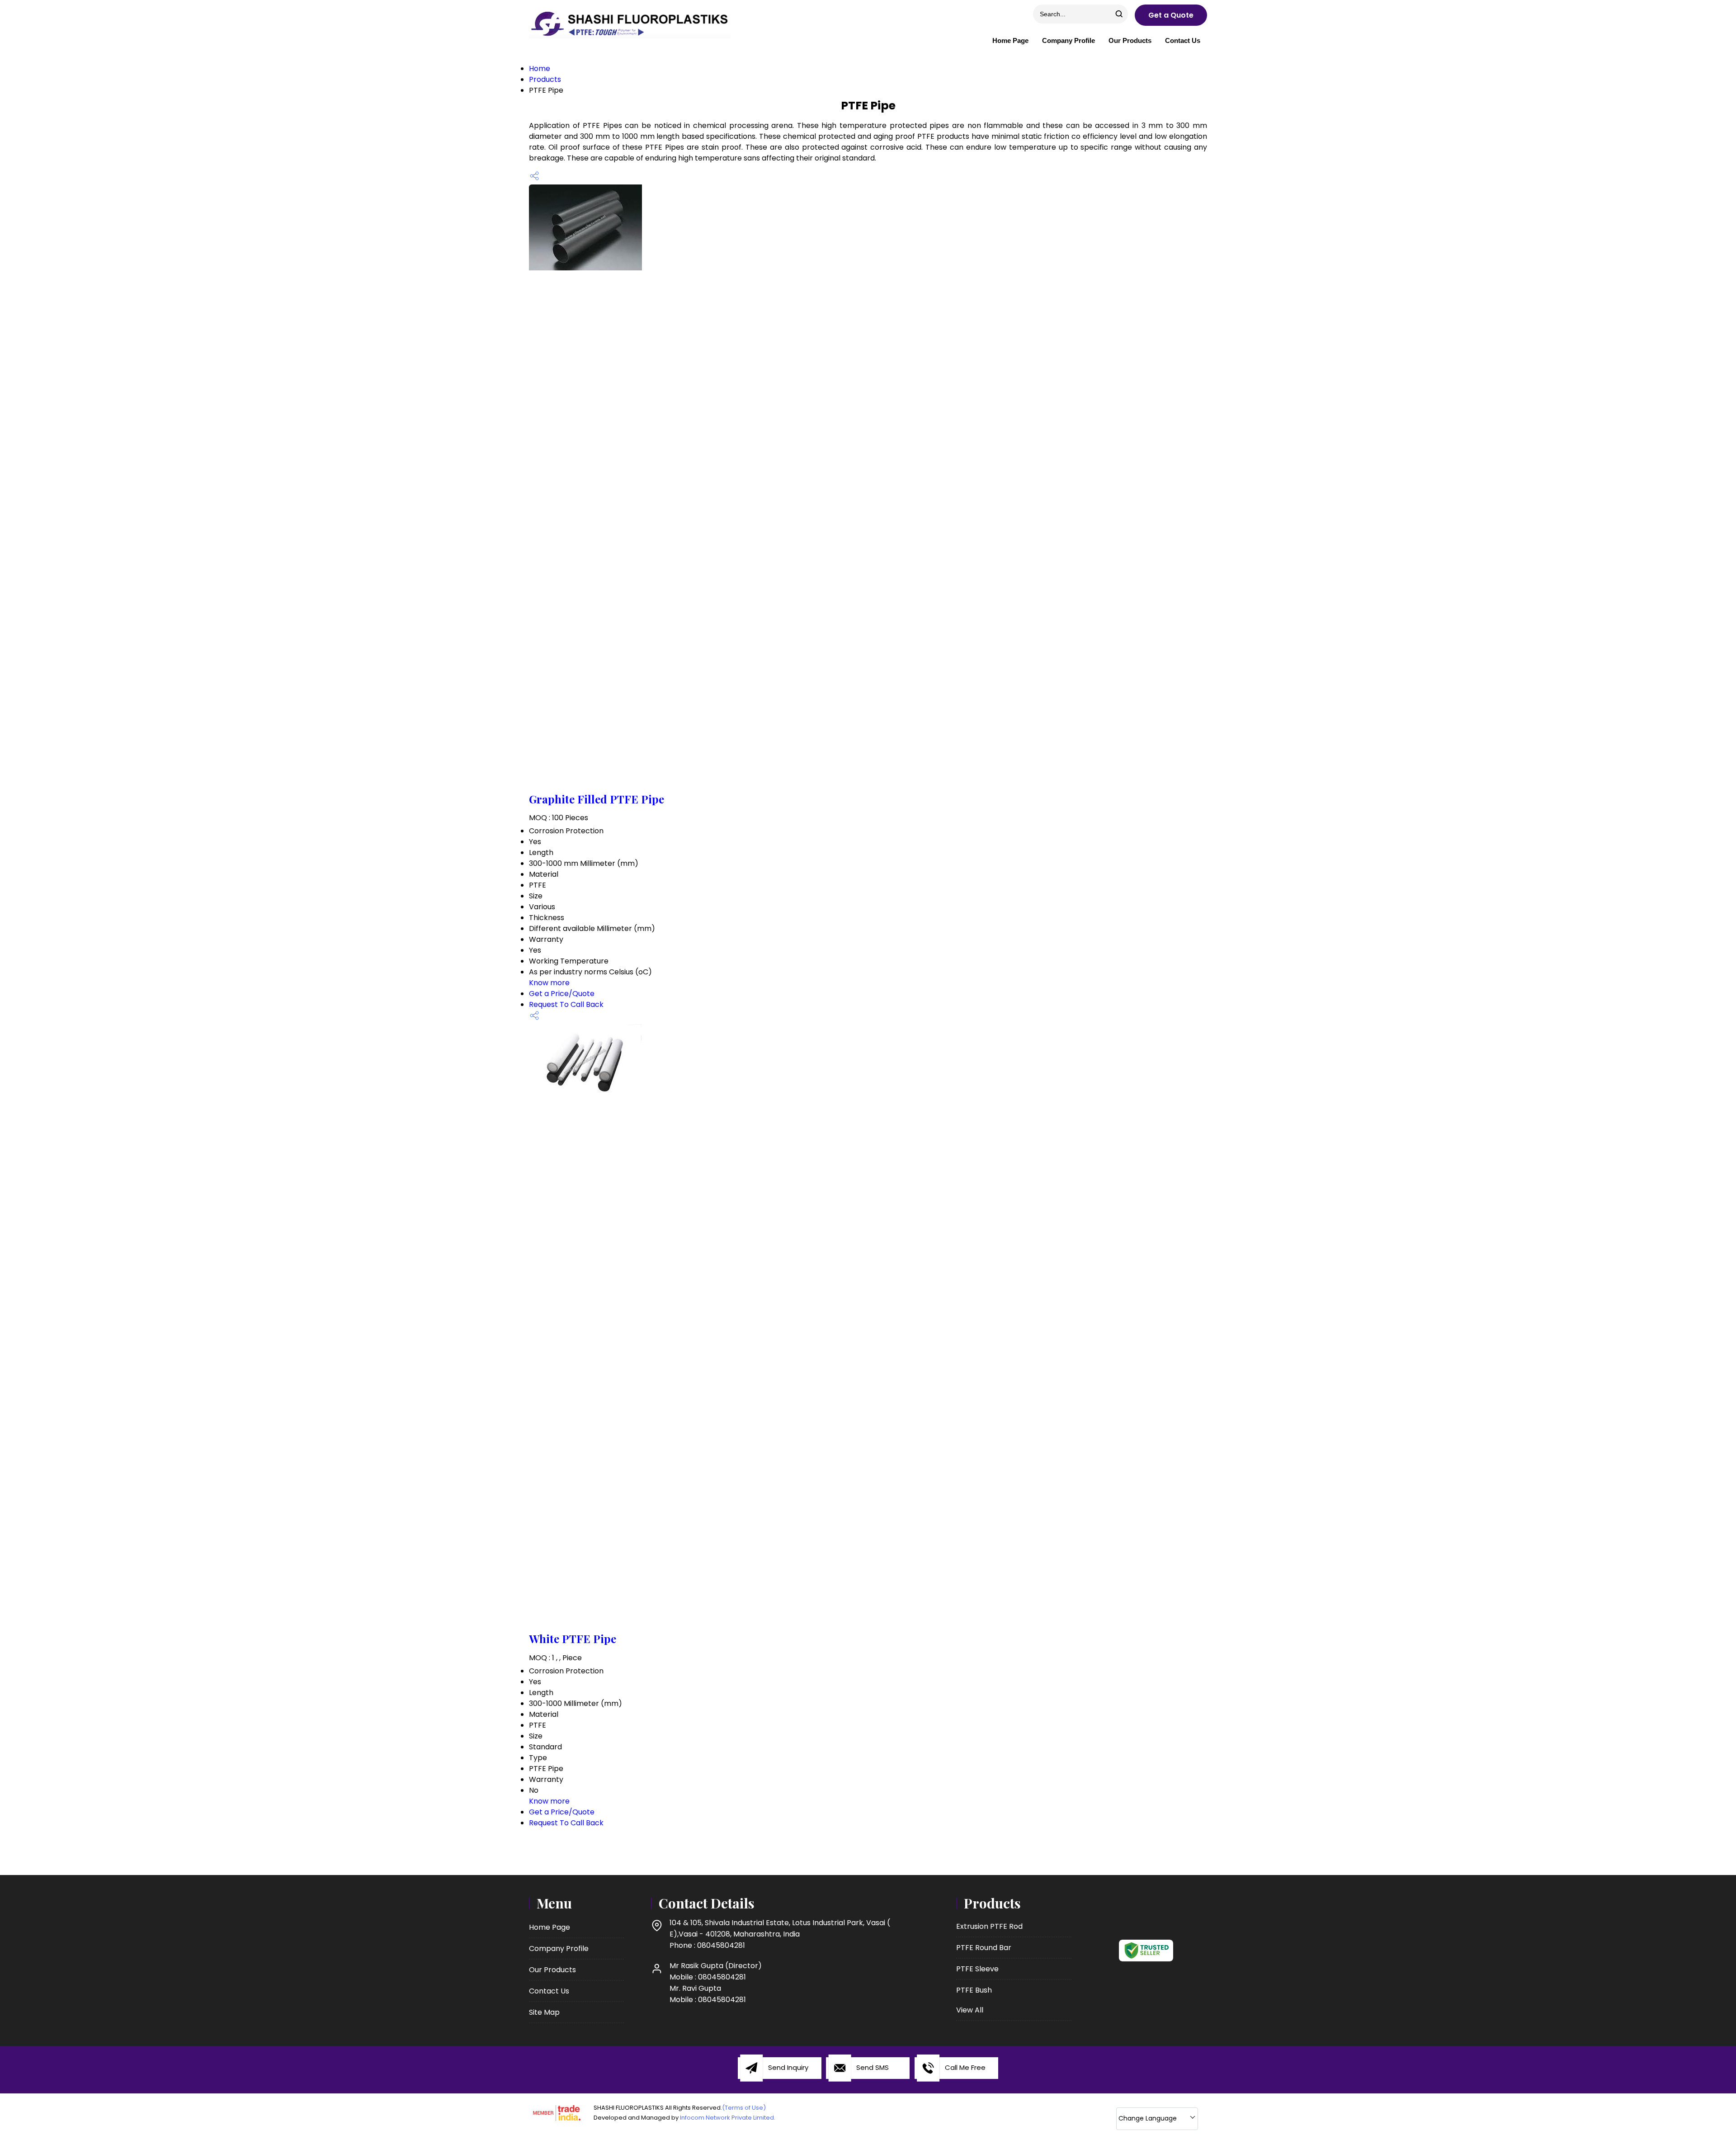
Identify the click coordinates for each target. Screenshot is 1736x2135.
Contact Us (1183, 40)
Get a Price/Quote (562, 994)
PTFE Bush (974, 1990)
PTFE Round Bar (984, 1948)
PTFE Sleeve (977, 1969)
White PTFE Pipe (573, 1639)
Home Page (1010, 40)
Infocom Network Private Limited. (728, 2118)
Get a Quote (1171, 15)
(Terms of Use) (744, 2108)
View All (970, 2010)
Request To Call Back (566, 1004)
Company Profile (1068, 40)
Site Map (544, 2012)
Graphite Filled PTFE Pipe (597, 799)
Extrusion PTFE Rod (989, 1926)
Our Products (1130, 40)
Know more (549, 983)
